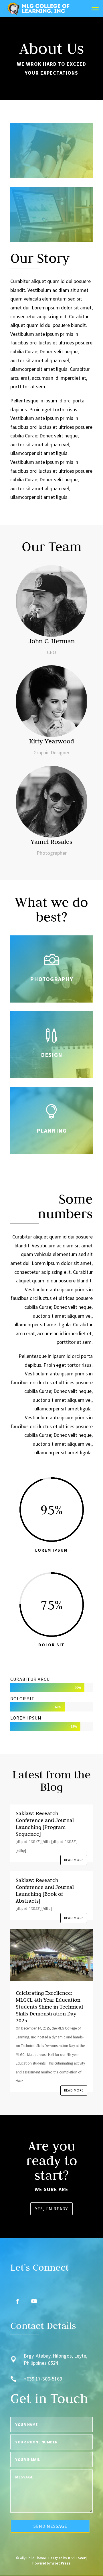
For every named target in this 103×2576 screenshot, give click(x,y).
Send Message (50, 2526)
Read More (74, 1860)
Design (52, 1055)
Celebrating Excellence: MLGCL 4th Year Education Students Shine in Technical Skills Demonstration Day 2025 (49, 2007)
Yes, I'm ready (51, 2209)
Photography (52, 979)
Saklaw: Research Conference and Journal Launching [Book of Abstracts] (45, 1890)
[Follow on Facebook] (17, 2301)
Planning (52, 1130)
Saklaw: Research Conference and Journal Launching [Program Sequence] (45, 1824)
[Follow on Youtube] (34, 2301)
